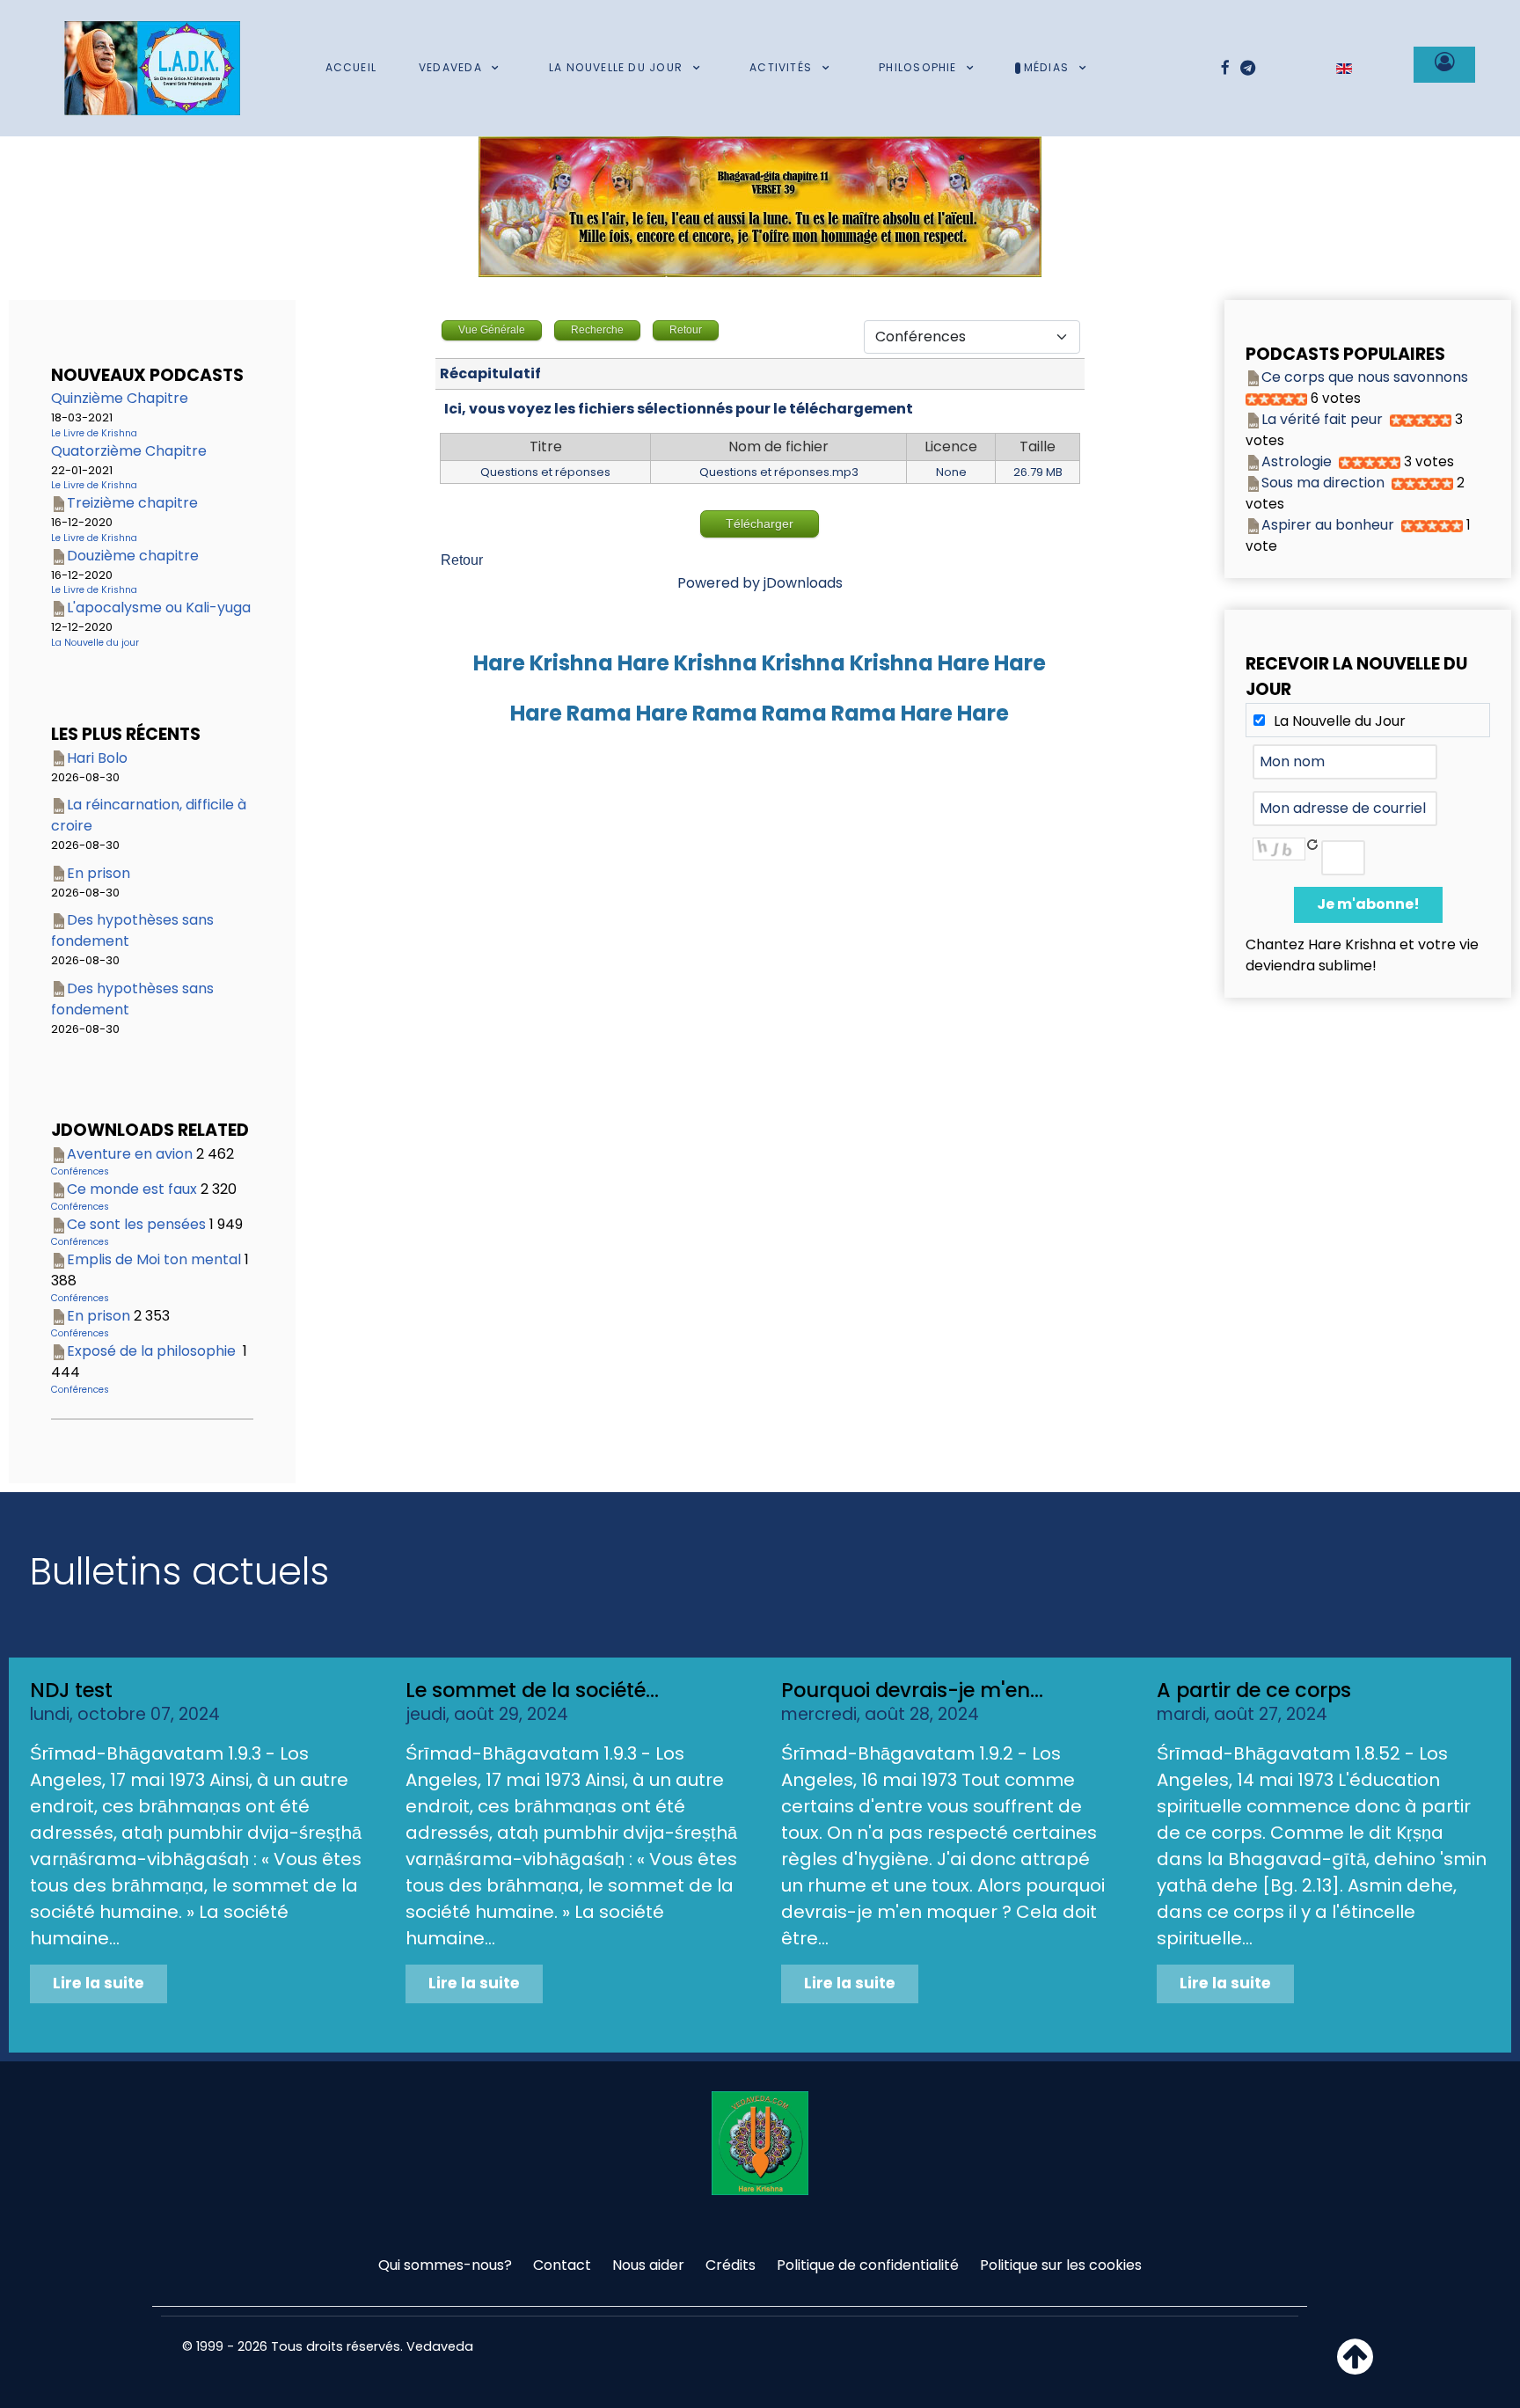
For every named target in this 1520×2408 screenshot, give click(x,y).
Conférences (80, 1171)
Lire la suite (99, 1983)
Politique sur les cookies (1061, 2265)
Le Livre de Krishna (94, 433)
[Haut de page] (1355, 2367)
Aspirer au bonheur (1328, 525)
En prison (99, 873)
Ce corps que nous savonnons (1365, 377)
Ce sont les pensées (136, 1224)
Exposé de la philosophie (153, 1351)
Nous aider (648, 2265)
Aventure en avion (130, 1154)
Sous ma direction (1323, 483)
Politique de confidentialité (868, 2265)
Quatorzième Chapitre (129, 451)
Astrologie (1297, 461)
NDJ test (71, 1690)
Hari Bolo (97, 758)
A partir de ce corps (1254, 1690)
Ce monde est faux (132, 1189)
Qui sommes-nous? (445, 2265)
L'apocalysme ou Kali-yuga (159, 607)
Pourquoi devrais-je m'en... (912, 1690)
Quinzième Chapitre (120, 398)
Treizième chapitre (132, 503)
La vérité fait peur (1322, 419)
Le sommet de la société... (532, 1690)
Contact (562, 2265)
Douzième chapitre (133, 556)
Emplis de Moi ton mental (154, 1259)
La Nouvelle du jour (95, 643)
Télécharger (760, 523)
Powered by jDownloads (760, 583)
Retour (462, 560)
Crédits (731, 2265)
